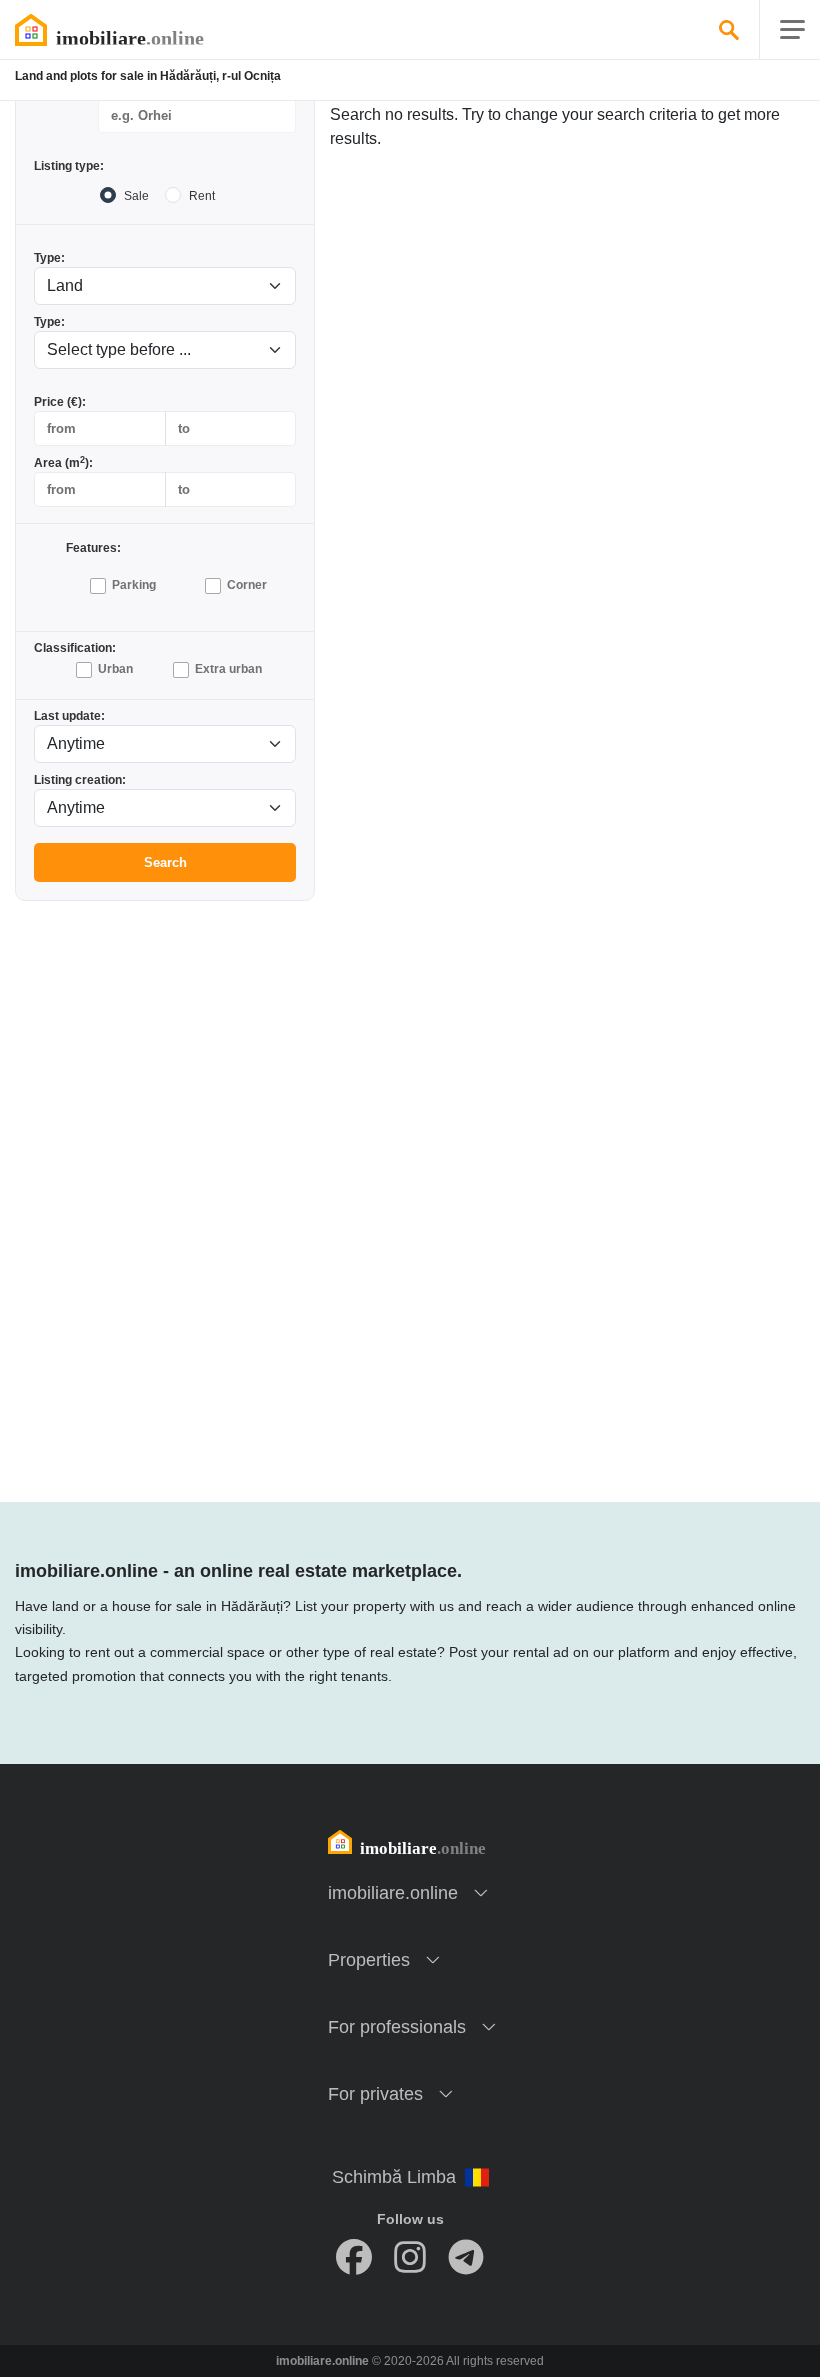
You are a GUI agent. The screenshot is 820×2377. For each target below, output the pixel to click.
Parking (134, 585)
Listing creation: (80, 780)
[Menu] (792, 30)
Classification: (75, 648)
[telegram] (466, 2257)
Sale (136, 196)
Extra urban (228, 669)
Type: (49, 258)
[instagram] (410, 2257)
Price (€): (60, 402)
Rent (202, 196)
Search (165, 862)
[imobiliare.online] (135, 30)
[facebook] (354, 2257)
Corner (247, 585)
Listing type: (69, 166)
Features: (93, 548)
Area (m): (63, 463)
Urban (115, 669)
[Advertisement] (165, 1042)
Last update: (69, 716)
